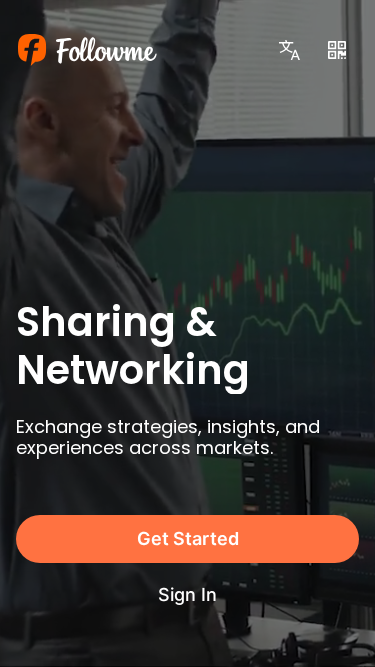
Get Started (188, 538)
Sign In (187, 594)
